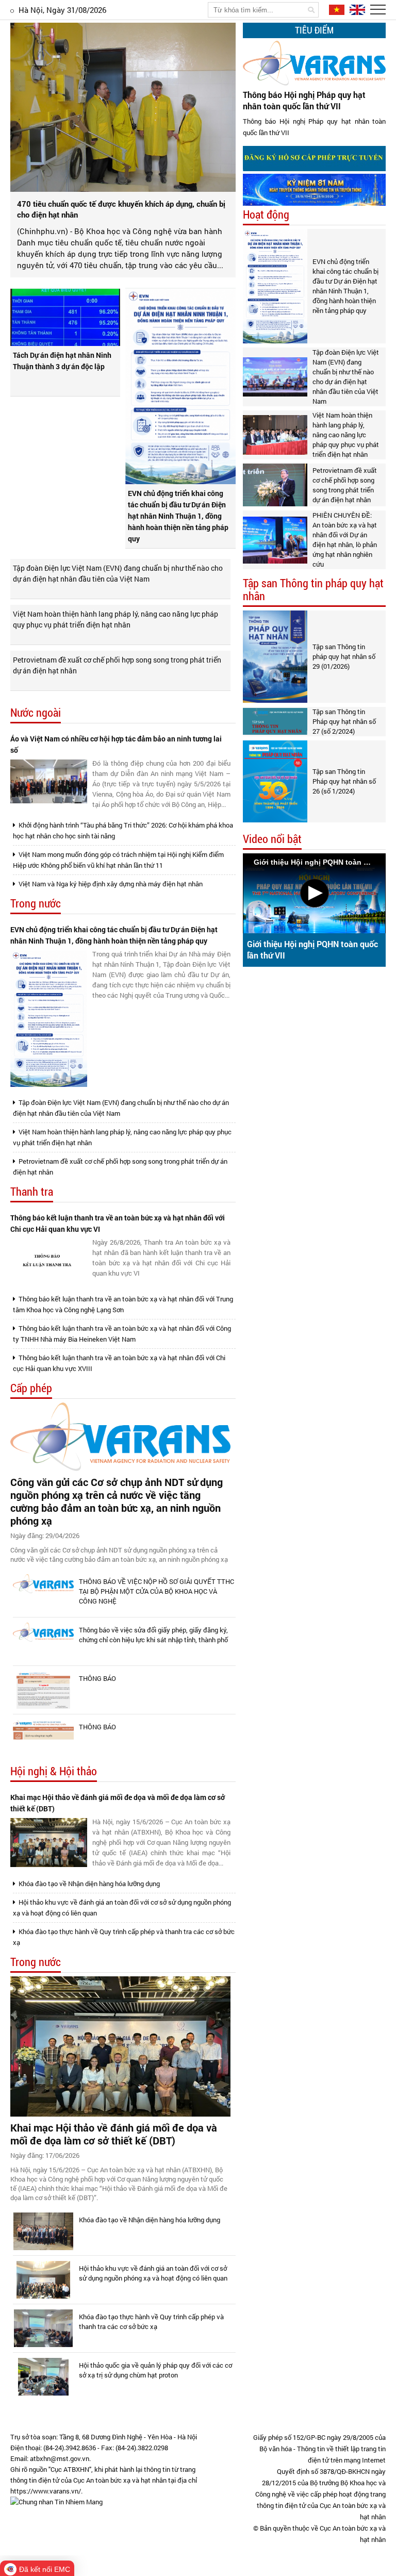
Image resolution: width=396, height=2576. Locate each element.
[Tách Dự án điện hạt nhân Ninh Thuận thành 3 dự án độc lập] (65, 317)
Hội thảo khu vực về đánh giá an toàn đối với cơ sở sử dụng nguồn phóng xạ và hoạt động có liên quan (122, 1908)
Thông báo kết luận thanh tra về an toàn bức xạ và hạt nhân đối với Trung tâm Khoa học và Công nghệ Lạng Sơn (123, 1304)
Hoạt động (266, 215)
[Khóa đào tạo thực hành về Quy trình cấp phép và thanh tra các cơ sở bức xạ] (43, 2328)
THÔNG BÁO (97, 1678)
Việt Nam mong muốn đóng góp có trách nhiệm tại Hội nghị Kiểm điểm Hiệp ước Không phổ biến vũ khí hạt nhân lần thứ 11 (118, 860)
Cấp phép (31, 1388)
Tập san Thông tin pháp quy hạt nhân (313, 590)
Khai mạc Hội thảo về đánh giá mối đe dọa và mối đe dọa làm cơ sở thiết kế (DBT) (118, 1803)
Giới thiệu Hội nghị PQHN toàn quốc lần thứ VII (312, 950)
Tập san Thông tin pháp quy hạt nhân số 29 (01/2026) (344, 656)
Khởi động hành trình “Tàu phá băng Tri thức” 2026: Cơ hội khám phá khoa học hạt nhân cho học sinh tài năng (123, 830)
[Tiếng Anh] (356, 9)
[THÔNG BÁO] (43, 1690)
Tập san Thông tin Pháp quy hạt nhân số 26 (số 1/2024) (344, 781)
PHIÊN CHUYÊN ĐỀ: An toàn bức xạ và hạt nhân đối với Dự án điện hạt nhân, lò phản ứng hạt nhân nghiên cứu (345, 540)
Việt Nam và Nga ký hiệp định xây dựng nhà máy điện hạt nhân (110, 884)
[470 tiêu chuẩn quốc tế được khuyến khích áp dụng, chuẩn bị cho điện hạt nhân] (123, 107)
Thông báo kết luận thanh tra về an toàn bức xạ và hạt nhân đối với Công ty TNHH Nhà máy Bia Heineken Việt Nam (122, 1334)
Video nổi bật (272, 839)
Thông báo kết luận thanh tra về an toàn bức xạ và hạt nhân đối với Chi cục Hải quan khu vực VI (118, 1223)
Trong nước (36, 904)
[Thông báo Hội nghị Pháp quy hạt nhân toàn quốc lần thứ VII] (314, 63)
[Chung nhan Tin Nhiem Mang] (56, 2502)
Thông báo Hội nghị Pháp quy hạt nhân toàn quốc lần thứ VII (304, 100)
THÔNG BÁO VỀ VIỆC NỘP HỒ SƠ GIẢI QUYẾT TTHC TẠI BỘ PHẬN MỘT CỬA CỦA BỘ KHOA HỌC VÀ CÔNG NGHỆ (156, 1591)
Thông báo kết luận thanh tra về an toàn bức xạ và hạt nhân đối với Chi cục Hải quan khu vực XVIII (119, 1363)
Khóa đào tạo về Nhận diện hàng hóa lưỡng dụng (88, 1884)
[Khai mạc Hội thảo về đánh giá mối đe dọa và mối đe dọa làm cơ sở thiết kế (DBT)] (49, 1843)
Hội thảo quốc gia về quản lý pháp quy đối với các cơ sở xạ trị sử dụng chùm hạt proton (155, 2370)
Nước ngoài (36, 713)
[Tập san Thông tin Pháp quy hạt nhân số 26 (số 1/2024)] (275, 781)
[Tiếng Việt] (336, 9)
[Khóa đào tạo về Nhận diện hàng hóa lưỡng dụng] (43, 2231)
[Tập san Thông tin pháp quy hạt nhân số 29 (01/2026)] (275, 656)
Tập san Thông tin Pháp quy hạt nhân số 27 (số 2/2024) (344, 721)
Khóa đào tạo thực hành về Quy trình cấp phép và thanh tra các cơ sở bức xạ (124, 1937)
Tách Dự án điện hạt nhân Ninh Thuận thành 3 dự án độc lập (62, 361)
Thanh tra (32, 1192)
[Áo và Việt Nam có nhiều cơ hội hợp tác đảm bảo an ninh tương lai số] (49, 781)
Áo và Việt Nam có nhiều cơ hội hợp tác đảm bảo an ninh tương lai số (116, 744)
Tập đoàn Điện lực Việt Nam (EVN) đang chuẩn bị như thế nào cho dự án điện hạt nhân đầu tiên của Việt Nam (118, 573)
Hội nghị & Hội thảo (54, 1771)
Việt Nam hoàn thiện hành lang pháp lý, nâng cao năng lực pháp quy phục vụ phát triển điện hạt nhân (115, 619)
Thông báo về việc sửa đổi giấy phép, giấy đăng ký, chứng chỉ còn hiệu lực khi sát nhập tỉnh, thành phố (153, 1635)
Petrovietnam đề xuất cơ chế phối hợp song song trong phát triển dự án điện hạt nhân (117, 665)
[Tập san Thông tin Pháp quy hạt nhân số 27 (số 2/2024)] (275, 721)
